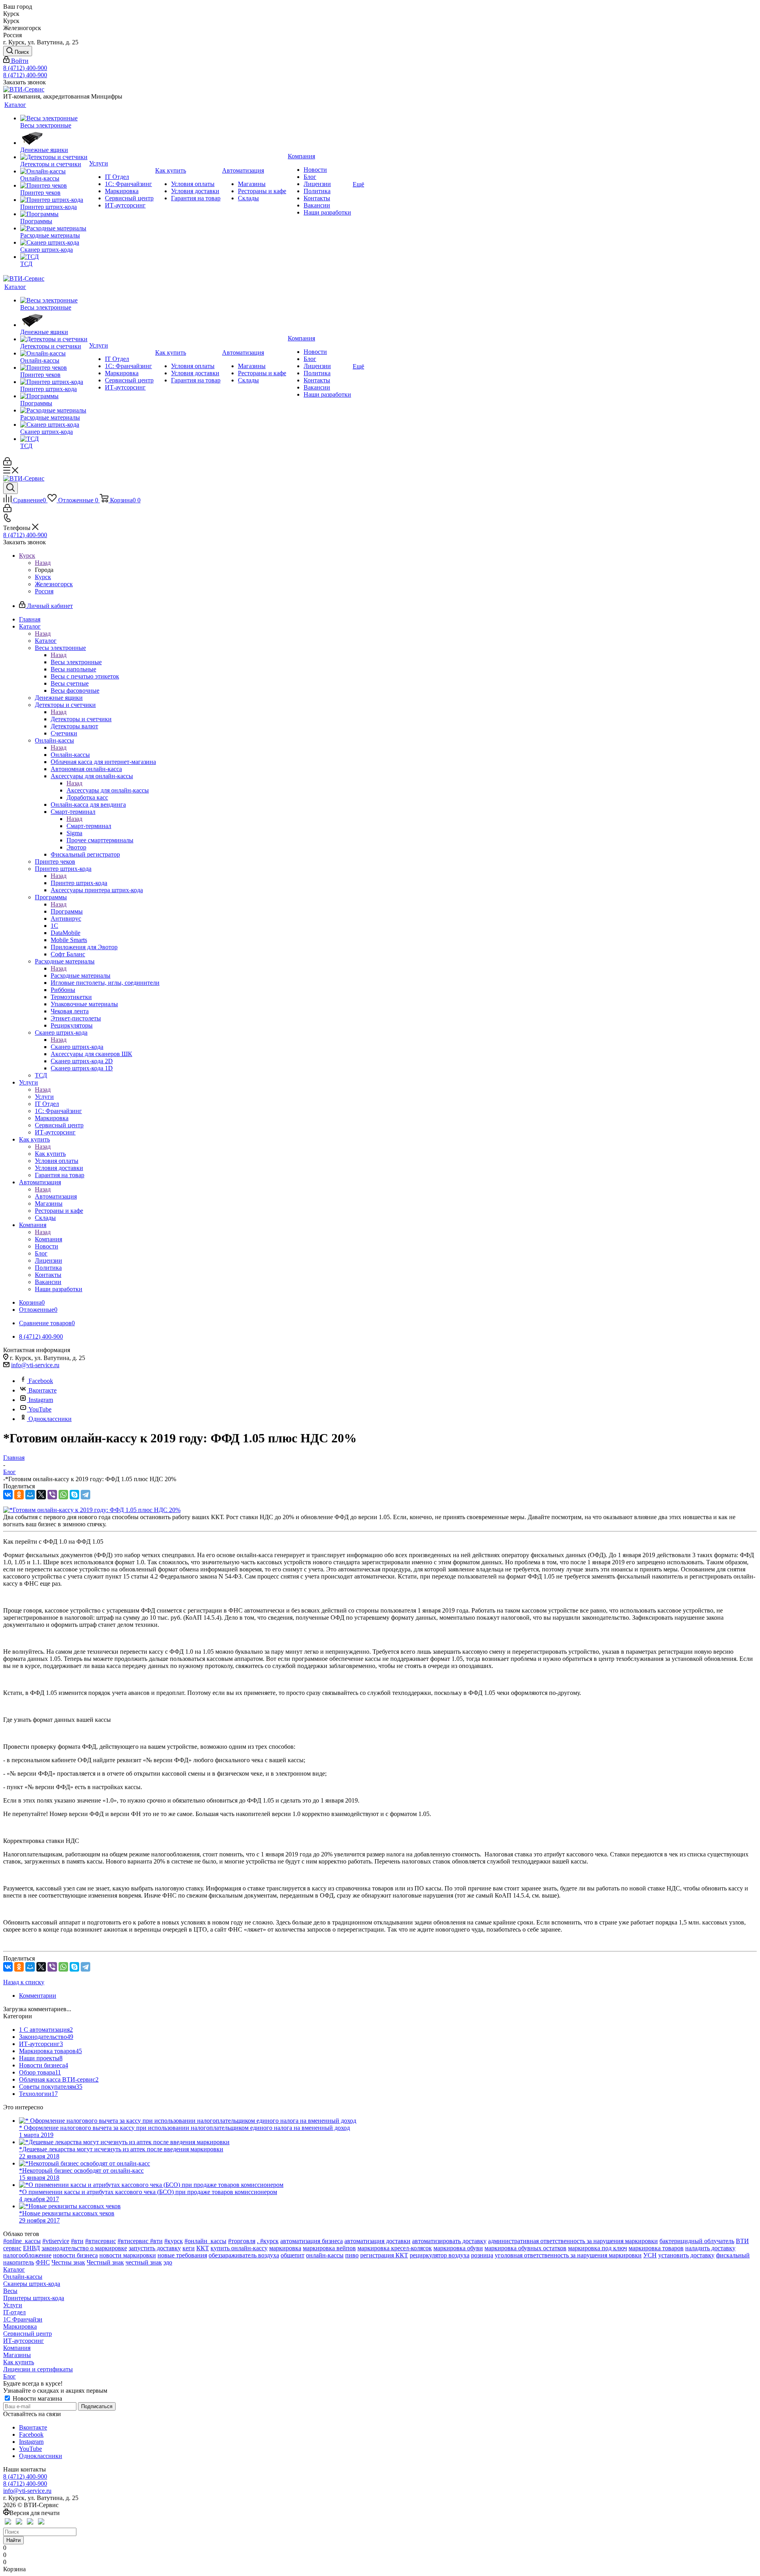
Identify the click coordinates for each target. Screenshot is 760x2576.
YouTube (40, 1409)
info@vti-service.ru (35, 1365)
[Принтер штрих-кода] (54, 200)
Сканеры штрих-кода (32, 2284)
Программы (67, 911)
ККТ (203, 2248)
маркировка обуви (458, 2248)
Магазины (17, 2355)
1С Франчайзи (23, 2319)
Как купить (50, 1154)
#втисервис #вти (140, 2241)
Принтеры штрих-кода (34, 2298)
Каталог (46, 641)
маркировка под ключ (598, 2248)
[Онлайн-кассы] (54, 171)
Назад (43, 563)
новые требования (182, 2255)
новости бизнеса (75, 2255)
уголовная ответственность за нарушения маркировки (568, 2255)
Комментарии (38, 1996)
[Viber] (52, 1495)
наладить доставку (710, 2248)
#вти (77, 2241)
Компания (48, 1239)
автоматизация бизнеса (312, 2241)
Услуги (44, 1097)
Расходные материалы (81, 975)
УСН (650, 2255)
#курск (174, 2241)
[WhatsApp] (63, 1495)
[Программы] (54, 214)
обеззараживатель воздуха (244, 2255)
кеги (189, 2248)
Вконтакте (43, 1390)
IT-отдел (14, 2312)
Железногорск (54, 584)
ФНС (43, 2262)
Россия (44, 591)
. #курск (268, 2241)
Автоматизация (56, 1196)
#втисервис (101, 2241)
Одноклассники (50, 1419)
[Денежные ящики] (54, 138)
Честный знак (105, 2262)
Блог (9, 2376)
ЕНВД (31, 2248)
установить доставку (686, 2255)
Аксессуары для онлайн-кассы (108, 790)
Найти (13, 2540)
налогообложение (27, 2255)
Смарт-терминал (89, 826)
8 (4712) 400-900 (25, 68)
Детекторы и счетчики (81, 719)
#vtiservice (56, 2241)
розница (482, 2255)
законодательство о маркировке (84, 2248)
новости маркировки (128, 2255)
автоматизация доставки (377, 2241)
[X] (41, 1495)
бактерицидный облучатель (697, 2241)
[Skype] (74, 1495)
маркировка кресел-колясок (395, 2248)
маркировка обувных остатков (525, 2248)
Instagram (41, 1400)
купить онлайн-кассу (239, 2248)
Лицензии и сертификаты (38, 2369)
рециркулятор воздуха (440, 2255)
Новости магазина (37, 2398)
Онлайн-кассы (70, 755)
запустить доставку (155, 2248)
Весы (10, 2291)
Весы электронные (76, 662)
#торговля (242, 2241)
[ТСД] (54, 257)
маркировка (285, 2248)
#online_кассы (22, 2241)
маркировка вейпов (329, 2248)
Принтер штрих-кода (79, 883)
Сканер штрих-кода (77, 1047)
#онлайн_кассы (205, 2241)
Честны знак (68, 2262)
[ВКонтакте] (8, 1495)
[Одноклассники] (19, 1495)
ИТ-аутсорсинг (24, 2341)
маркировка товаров (656, 2248)
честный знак (144, 2262)
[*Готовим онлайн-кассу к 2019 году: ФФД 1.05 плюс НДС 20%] (92, 1510)
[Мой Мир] (30, 1495)
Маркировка (20, 2326)
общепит (293, 2255)
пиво (352, 2255)
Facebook (41, 1381)
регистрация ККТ (384, 2255)
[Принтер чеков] (54, 186)
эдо (168, 2262)
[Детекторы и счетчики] (54, 157)
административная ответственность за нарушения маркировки (573, 2241)
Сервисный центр (28, 2334)
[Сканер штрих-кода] (54, 243)
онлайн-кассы (325, 2255)
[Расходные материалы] (54, 228)
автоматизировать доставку (449, 2241)
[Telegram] (85, 1495)
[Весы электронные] (54, 118)
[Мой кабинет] (7, 463)
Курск (43, 577)
